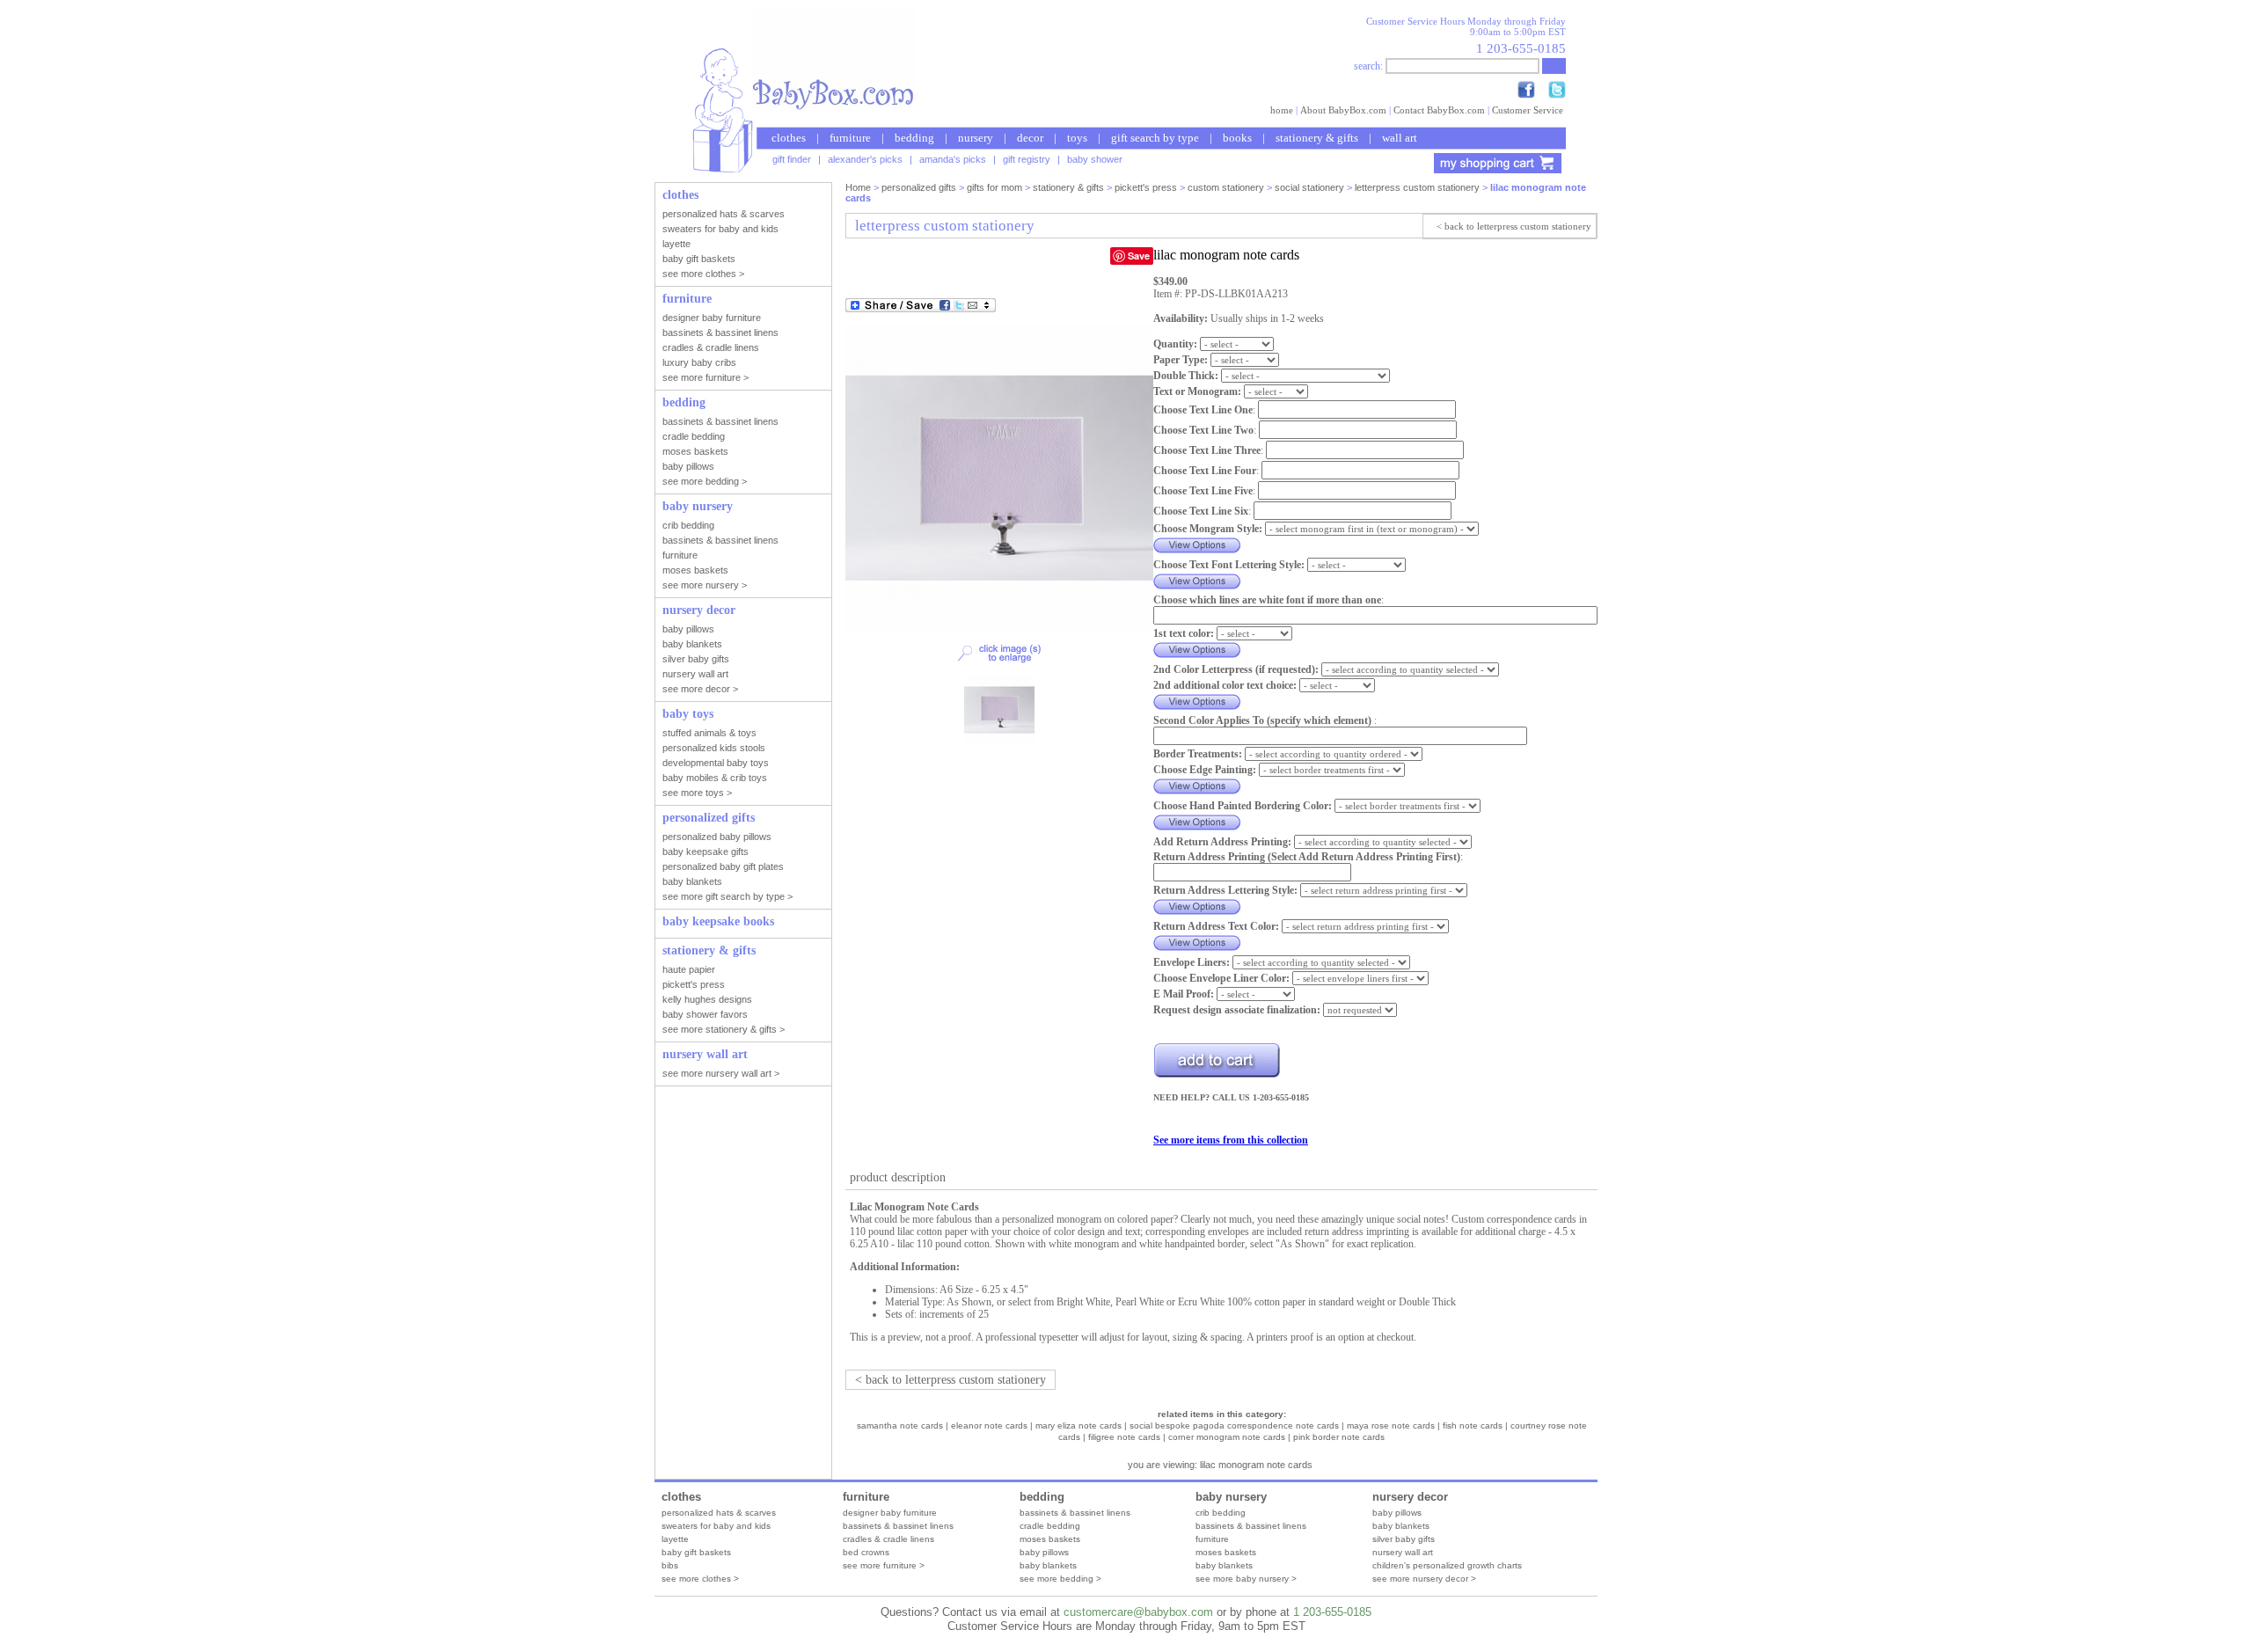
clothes (789, 138)
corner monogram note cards (1227, 1437)
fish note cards (1473, 1425)
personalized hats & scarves (719, 1513)
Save (1139, 256)
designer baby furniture (890, 1513)
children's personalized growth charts (1447, 1565)
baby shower (1095, 159)
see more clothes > (700, 1579)
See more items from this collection (1231, 1140)
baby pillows (1044, 1552)
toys (1077, 138)
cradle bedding (1050, 1526)
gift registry (1027, 159)
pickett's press (1146, 187)
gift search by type (1155, 138)
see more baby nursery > (1246, 1579)
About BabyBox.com (1343, 110)
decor (1030, 138)
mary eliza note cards (1078, 1425)
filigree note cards (1124, 1437)
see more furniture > (884, 1565)
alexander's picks (865, 159)
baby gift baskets (696, 1552)
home (1282, 110)
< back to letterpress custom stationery (1514, 226)
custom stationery (1226, 187)
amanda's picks (953, 159)
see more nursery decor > (1424, 1579)
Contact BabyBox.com (1439, 110)
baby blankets (1048, 1565)
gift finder (792, 159)
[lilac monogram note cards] (999, 628)
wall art (1400, 138)
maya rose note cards (1391, 1425)
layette (675, 1539)
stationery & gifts (1317, 138)
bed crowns (866, 1552)
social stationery (1309, 187)
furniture (850, 138)
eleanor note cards (989, 1425)
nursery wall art (1403, 1552)
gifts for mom (994, 187)
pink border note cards (1339, 1437)
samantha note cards (900, 1425)
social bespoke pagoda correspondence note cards (1234, 1425)
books (1237, 138)
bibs (670, 1565)
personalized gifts (919, 187)
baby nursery (1231, 1497)
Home (858, 187)
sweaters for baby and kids (716, 1526)
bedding (914, 138)
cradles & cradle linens (888, 1539)
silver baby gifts (1404, 1539)
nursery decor (1410, 1497)
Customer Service (1528, 110)
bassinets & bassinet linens (898, 1526)
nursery (976, 138)
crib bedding (1221, 1513)
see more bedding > (1060, 1579)
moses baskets (1050, 1539)
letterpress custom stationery (1417, 187)
